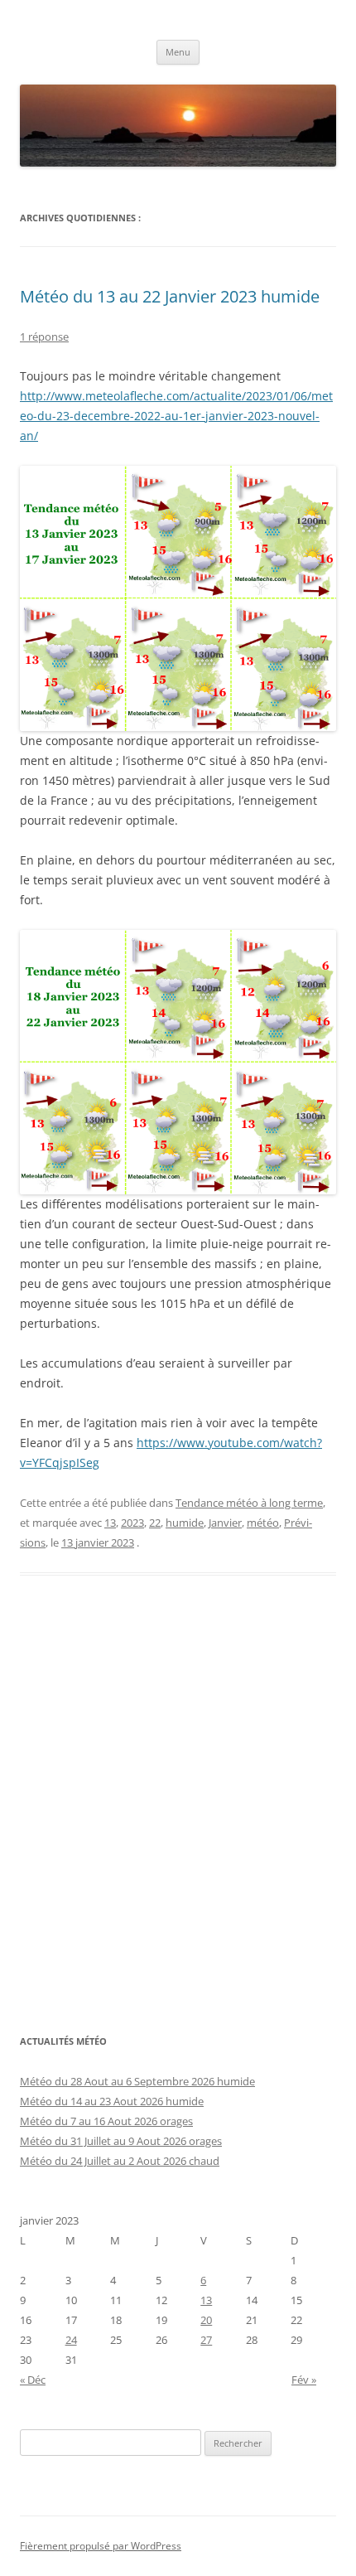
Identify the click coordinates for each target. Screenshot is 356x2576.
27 (206, 2340)
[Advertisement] (178, 1813)
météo (263, 1523)
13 (110, 1523)
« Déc (33, 2380)
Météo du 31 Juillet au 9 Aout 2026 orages (121, 2141)
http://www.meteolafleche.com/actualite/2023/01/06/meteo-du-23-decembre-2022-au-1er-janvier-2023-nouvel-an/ (176, 416)
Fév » (304, 2380)
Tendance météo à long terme (249, 1503)
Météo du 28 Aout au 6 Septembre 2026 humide (137, 2081)
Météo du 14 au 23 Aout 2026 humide (112, 2101)
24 (71, 2340)
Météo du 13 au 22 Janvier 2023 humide (170, 296)
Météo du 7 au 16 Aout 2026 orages (106, 2121)
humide (185, 1523)
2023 (132, 1523)
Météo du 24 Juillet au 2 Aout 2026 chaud (120, 2161)
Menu (178, 52)
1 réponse (44, 337)
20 (206, 2320)
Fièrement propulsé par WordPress (101, 2546)
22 (155, 1523)
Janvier (225, 1523)
